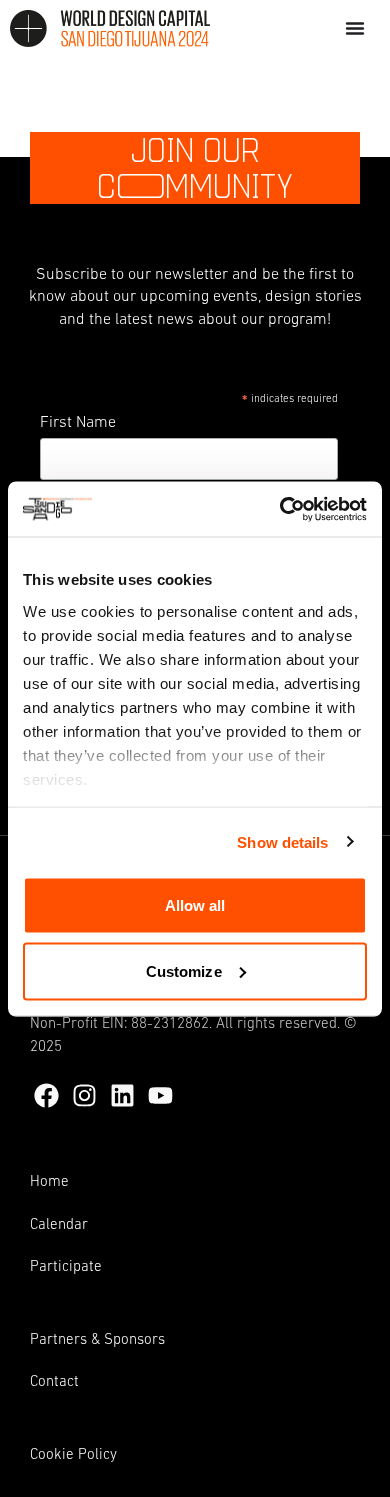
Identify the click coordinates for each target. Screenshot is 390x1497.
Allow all (195, 905)
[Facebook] (46, 1095)
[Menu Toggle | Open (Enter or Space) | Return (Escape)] (355, 28)
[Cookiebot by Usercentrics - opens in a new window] (280, 509)
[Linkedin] (122, 1095)
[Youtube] (160, 1095)
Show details (282, 841)
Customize (184, 970)
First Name (78, 423)
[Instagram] (84, 1095)
